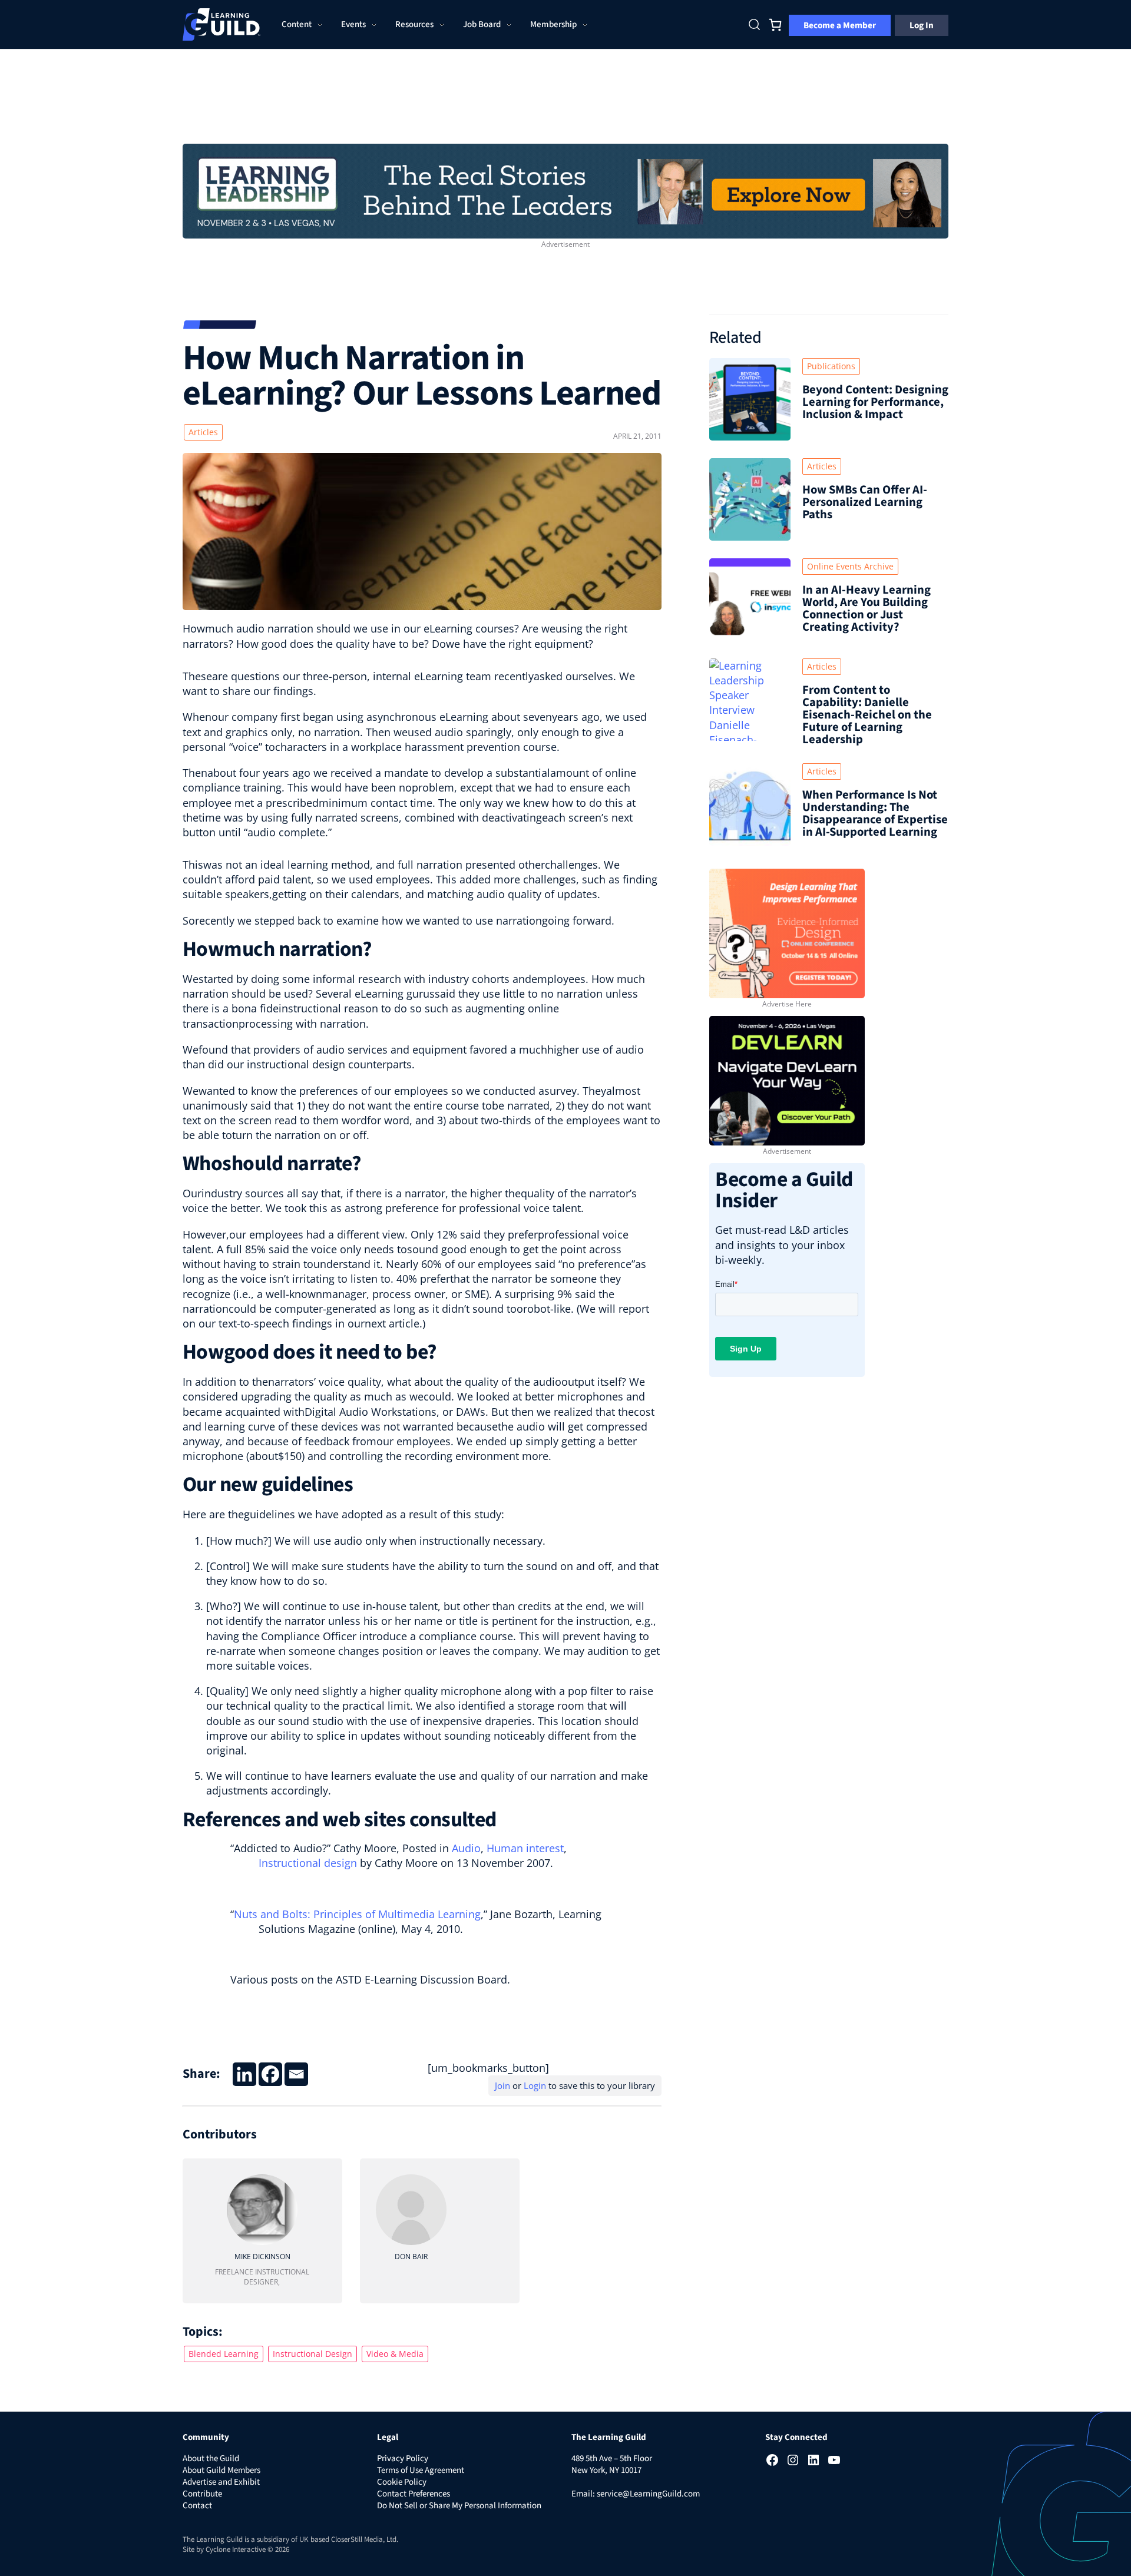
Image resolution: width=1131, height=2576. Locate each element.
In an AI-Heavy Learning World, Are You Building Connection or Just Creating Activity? (867, 608)
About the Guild (211, 2459)
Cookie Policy (402, 2482)
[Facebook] (270, 2074)
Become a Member (840, 25)
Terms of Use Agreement (421, 2470)
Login (535, 2085)
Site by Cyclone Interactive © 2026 (236, 2549)
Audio (466, 1848)
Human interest (525, 1848)
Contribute (202, 2494)
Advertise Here (787, 1004)
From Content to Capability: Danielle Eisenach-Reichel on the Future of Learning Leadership (867, 715)
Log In (922, 25)
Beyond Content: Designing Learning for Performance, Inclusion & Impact (875, 402)
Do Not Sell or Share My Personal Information (459, 2506)
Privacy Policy (403, 2459)
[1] (565, 190)
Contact (197, 2506)
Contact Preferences (414, 2494)
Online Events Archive (850, 566)
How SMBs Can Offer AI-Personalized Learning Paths (865, 502)
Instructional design (308, 1863)
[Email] (296, 2074)
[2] (787, 1080)
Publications (831, 366)
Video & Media (395, 2354)
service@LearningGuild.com (648, 2494)
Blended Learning (224, 2354)
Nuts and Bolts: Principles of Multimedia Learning (357, 1914)
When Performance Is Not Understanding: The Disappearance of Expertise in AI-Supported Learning (875, 813)
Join (502, 2085)
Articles (203, 432)
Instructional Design (312, 2354)
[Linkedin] (244, 2074)
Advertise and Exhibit (221, 2482)
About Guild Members (221, 2470)
